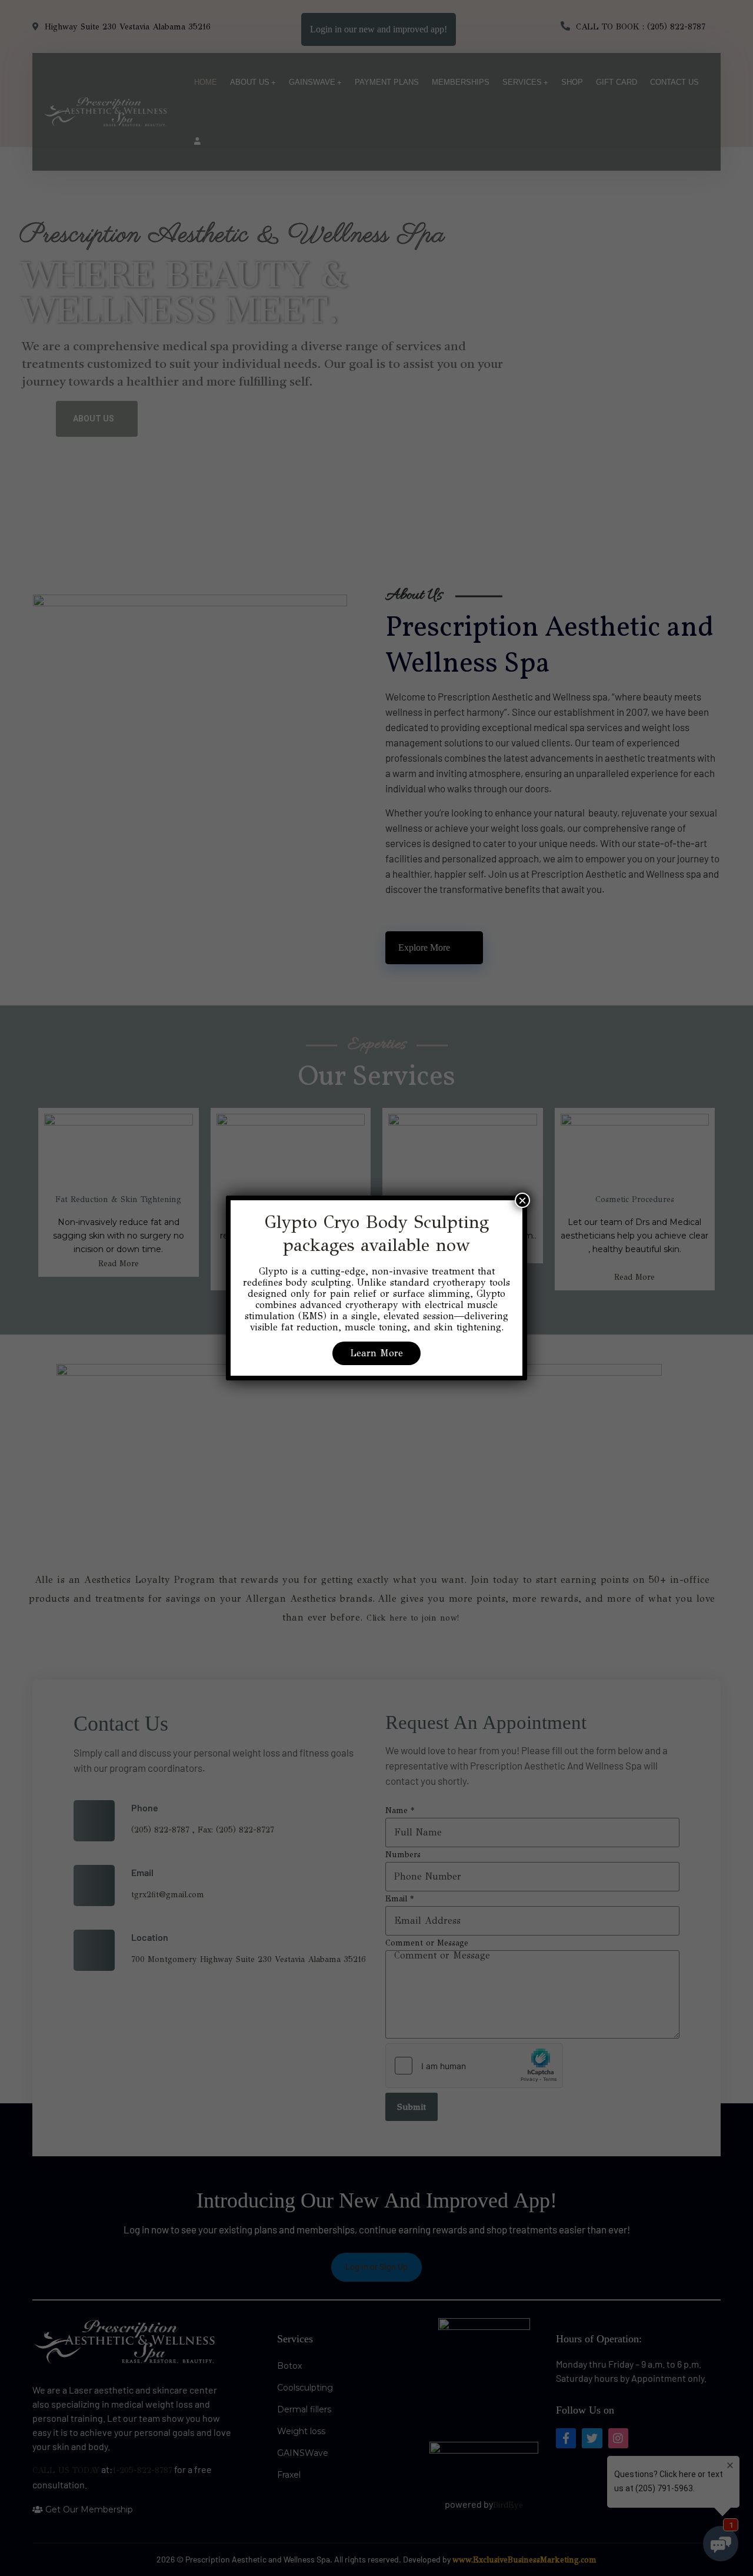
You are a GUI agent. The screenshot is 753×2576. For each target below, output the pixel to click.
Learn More (376, 1353)
